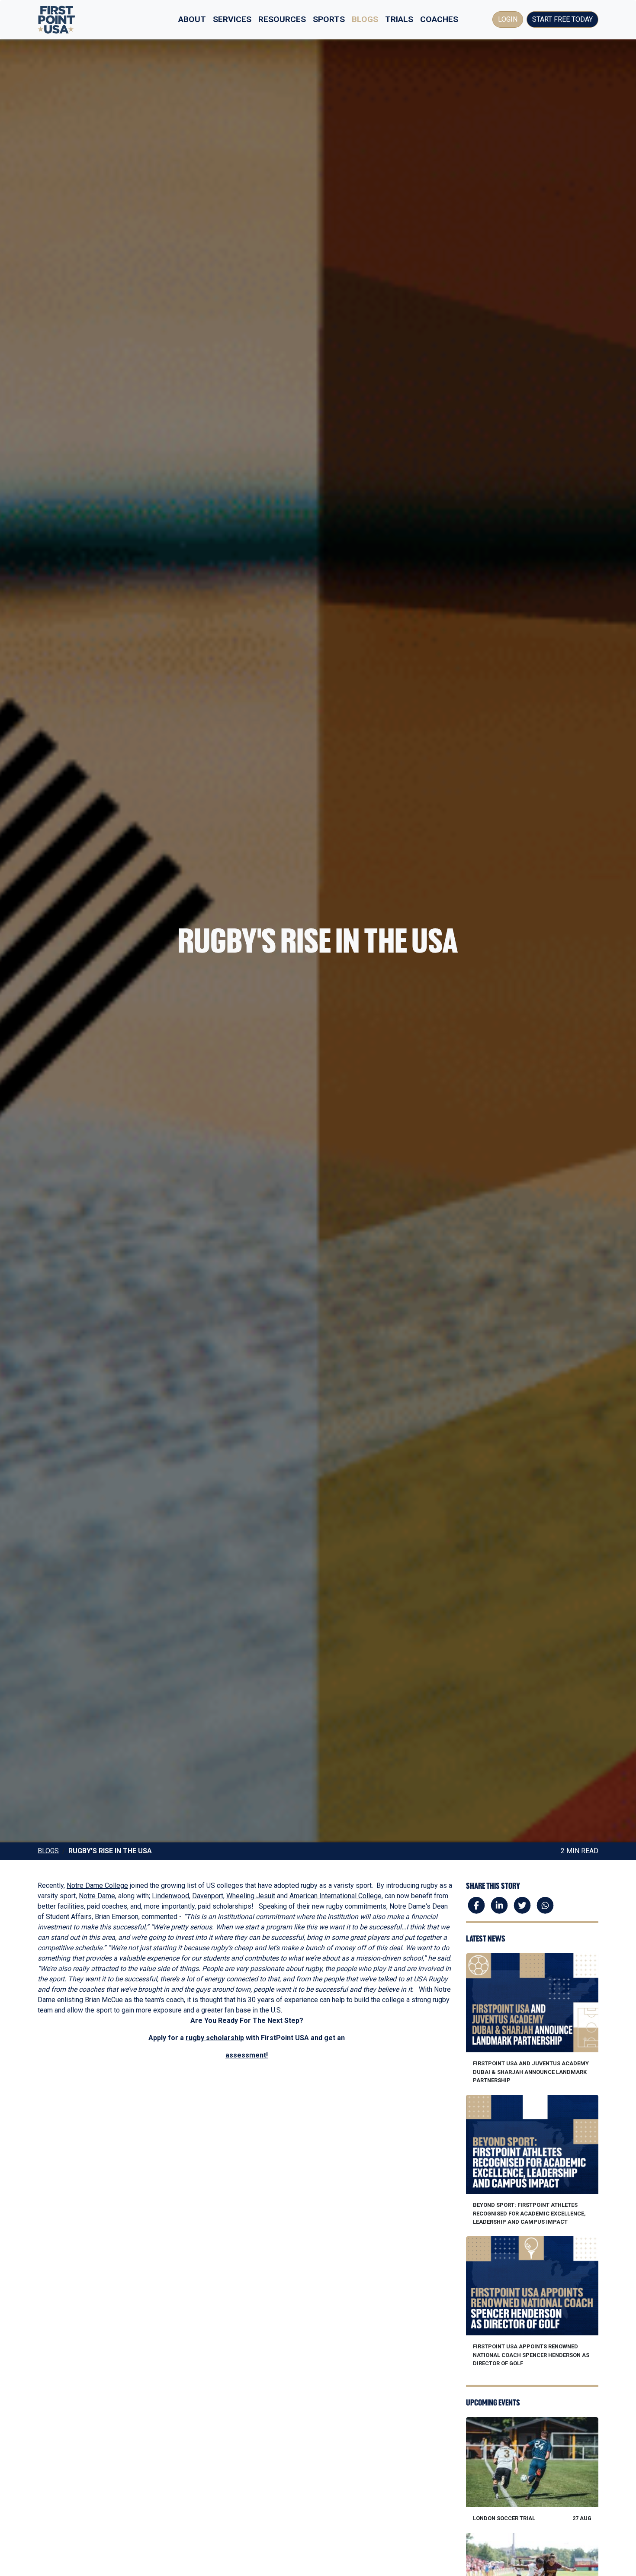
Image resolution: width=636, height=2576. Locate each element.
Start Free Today (562, 19)
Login (508, 19)
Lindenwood (170, 1896)
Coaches (439, 19)
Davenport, (208, 1896)
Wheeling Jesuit (251, 1896)
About (192, 19)
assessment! (247, 2055)
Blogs (365, 19)
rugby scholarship (215, 2038)
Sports (329, 19)
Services (232, 19)
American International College (336, 1896)
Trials (399, 19)
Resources (282, 19)
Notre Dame (97, 1896)
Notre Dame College (97, 1885)
